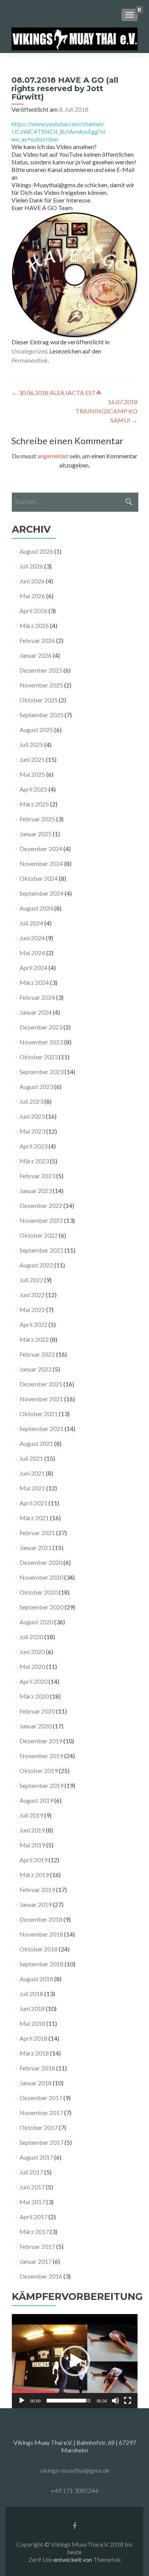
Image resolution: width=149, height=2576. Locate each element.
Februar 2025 (37, 819)
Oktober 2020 (39, 1592)
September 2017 (41, 2142)
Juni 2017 (32, 2187)
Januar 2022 (36, 1369)
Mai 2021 (32, 1488)
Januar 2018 (36, 2083)
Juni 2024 (32, 938)
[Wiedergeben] (22, 2401)
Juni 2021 (32, 1473)
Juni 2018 (32, 2008)
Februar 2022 (37, 1354)
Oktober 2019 (39, 1771)
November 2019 (41, 1756)
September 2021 (41, 1429)
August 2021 (36, 1443)
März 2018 (34, 2053)
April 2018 (33, 2038)
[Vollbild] (128, 2401)
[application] (75, 2361)
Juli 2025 (31, 744)
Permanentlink (30, 360)
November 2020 (41, 1577)
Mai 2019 (32, 1845)
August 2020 (36, 1622)
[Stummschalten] (115, 2401)
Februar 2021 (37, 1533)
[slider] (69, 2401)
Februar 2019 (37, 1889)
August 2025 (36, 730)
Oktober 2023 (39, 1057)
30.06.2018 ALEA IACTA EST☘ (56, 393)
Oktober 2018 (39, 1949)
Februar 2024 (37, 997)
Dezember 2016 (41, 2276)
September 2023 (41, 1072)
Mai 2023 (32, 1131)
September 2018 (41, 1964)
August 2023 (36, 1086)
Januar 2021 (36, 1547)
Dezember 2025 (41, 670)
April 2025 (33, 789)
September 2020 (41, 1607)
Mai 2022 (32, 1310)
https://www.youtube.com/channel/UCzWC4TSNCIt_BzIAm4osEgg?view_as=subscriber (58, 131)
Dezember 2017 (41, 2098)
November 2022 (41, 1220)
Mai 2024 (32, 953)
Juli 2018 (31, 1994)
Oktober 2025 (39, 700)
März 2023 (34, 1161)
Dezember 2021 (41, 1384)
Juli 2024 (31, 923)
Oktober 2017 (39, 2127)
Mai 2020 (32, 1666)
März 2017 (34, 2232)
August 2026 (36, 551)
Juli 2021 (31, 1458)
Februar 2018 (37, 2068)
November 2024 (41, 863)
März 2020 (34, 1696)
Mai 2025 (32, 774)
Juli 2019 (31, 1815)
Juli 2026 (31, 566)
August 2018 (36, 1979)
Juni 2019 (32, 1830)
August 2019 (36, 1800)
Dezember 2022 (41, 1205)
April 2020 (33, 1681)
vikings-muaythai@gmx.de (74, 2470)
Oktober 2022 (39, 1235)
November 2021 (41, 1399)
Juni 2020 (32, 1652)
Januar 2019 (36, 1904)
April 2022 (33, 1324)
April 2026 (33, 611)
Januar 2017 (36, 2261)
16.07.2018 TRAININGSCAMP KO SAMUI (106, 411)
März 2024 (34, 982)
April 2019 (33, 1860)
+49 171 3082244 (74, 2490)
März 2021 (34, 1518)
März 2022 (34, 1339)
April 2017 (33, 2217)
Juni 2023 (32, 1116)
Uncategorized (29, 351)
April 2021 (33, 1503)
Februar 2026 (37, 640)
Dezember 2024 (41, 849)
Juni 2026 (32, 581)
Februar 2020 (37, 1711)
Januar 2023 (36, 1191)
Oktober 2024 (39, 878)
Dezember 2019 (41, 1741)
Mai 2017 (32, 2202)
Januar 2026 (36, 655)
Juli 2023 (31, 1101)
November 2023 (41, 1042)
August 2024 (36, 908)
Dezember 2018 (41, 1919)
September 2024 (41, 893)
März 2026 (34, 626)
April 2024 (33, 968)
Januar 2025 (36, 834)
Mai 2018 (32, 2023)
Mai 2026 (32, 596)
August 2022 (36, 1265)
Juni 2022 (32, 1295)
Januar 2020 (36, 1726)
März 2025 (34, 804)
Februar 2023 (37, 1176)
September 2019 (41, 1785)
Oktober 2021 (39, 1414)
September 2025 (41, 715)
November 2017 (41, 2113)
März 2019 (34, 1875)
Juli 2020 (31, 1637)
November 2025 (41, 685)
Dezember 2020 (41, 1562)
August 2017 (36, 2157)
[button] (75, 2361)
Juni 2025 (32, 759)
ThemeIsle (107, 2559)
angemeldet (53, 456)
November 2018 (41, 1934)
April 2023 (33, 1146)
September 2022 (41, 1250)
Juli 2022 (31, 1280)
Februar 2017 (37, 2246)
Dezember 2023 (41, 1027)
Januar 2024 (36, 1012)
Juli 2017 (31, 2172)
